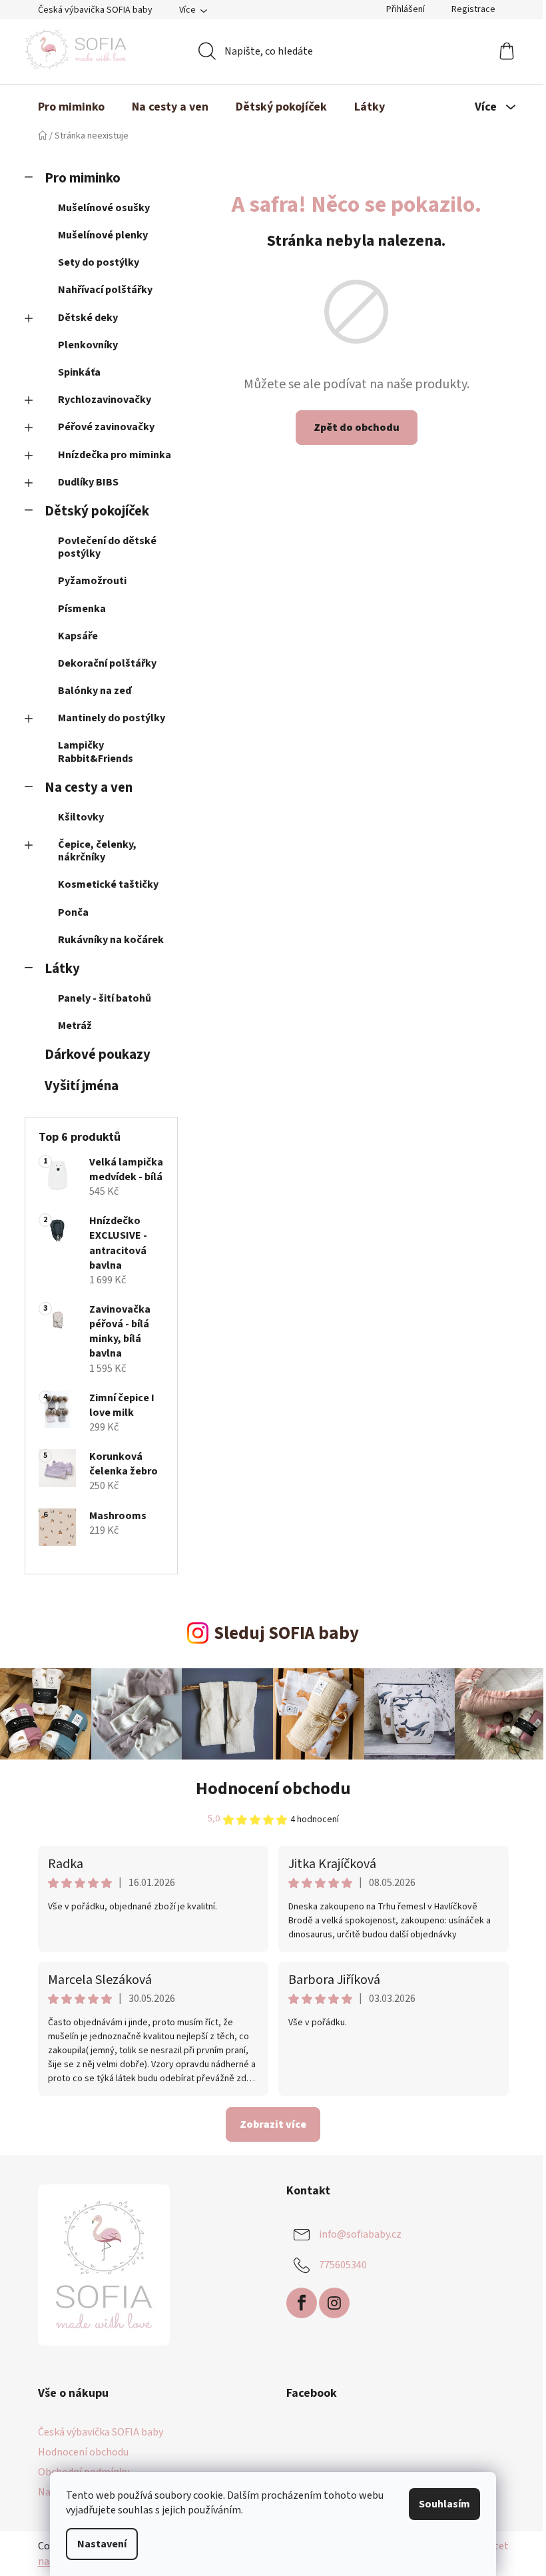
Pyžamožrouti (92, 581)
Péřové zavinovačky (106, 427)
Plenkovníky (88, 345)
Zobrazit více (273, 2124)
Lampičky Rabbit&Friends (96, 752)
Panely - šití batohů (105, 998)
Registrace (473, 9)
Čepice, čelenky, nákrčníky (97, 851)
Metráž (75, 1026)
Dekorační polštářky (107, 663)
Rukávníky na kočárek (111, 940)
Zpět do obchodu (357, 428)
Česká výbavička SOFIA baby (95, 10)
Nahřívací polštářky (105, 290)
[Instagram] (334, 2303)
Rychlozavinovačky (105, 400)
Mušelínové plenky (103, 235)
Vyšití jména (82, 1086)
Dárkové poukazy (98, 1055)
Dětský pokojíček (97, 511)
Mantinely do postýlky (112, 718)
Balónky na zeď (95, 691)
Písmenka (82, 609)
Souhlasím (444, 2504)
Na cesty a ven (89, 788)
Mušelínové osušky (104, 208)
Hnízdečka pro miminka (115, 455)
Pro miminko (83, 178)
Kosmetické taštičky (108, 884)
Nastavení (102, 2544)
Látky (62, 969)
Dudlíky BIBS (88, 482)
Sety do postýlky (99, 262)
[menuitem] (71, 107)
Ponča (73, 912)
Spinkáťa (79, 372)
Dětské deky (88, 318)
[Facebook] (302, 2303)
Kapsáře (78, 636)
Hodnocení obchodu (273, 1788)
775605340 (343, 2265)
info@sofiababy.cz (360, 2234)
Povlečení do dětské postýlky (107, 547)
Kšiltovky (81, 817)
